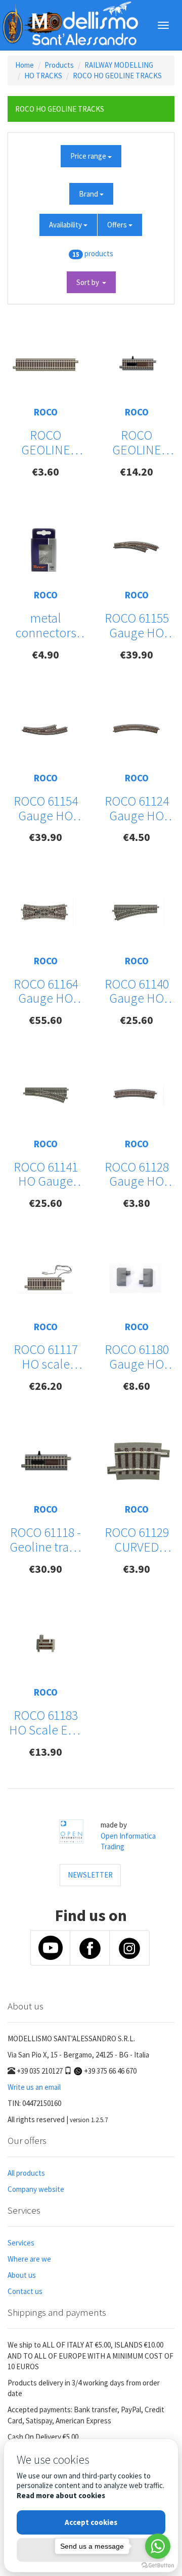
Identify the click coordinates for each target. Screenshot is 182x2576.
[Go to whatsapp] (158, 2546)
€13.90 (45, 1752)
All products (26, 2173)
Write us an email (34, 2087)
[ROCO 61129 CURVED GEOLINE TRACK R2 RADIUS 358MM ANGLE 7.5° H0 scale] (136, 1461)
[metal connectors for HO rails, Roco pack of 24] (45, 547)
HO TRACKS (43, 76)
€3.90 (136, 1569)
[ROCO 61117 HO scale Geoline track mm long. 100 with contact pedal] (45, 1278)
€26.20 (45, 1386)
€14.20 (136, 472)
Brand (89, 194)
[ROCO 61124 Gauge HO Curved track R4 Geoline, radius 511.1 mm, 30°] (136, 730)
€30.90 (45, 1569)
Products (59, 65)
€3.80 (136, 1203)
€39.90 (136, 654)
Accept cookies (91, 2522)
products (99, 253)
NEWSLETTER (90, 1875)
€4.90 (45, 654)
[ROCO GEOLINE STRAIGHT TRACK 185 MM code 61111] (45, 364)
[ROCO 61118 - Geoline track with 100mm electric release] (45, 1461)
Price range (89, 156)
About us (22, 2275)
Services (21, 2243)
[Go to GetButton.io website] (158, 2566)
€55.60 (45, 1020)
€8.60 (136, 1386)
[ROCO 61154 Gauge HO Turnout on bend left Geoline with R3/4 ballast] (45, 730)
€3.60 (45, 472)
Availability (66, 225)
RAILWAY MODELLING (119, 65)
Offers (118, 225)
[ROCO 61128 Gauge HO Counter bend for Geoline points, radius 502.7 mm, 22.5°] (136, 1095)
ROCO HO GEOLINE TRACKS (117, 76)
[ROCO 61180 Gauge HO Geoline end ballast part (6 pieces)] (136, 1278)
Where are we (29, 2259)
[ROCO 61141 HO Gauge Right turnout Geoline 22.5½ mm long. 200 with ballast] (45, 1095)
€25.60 (136, 1020)
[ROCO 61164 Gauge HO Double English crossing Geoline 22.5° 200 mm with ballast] (45, 912)
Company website (36, 2189)
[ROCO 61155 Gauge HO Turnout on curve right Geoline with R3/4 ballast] (136, 547)
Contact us (25, 2291)
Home (25, 65)
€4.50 (136, 837)
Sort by (89, 282)
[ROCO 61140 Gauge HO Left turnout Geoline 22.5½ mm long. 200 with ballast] (136, 912)
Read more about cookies (61, 2495)
